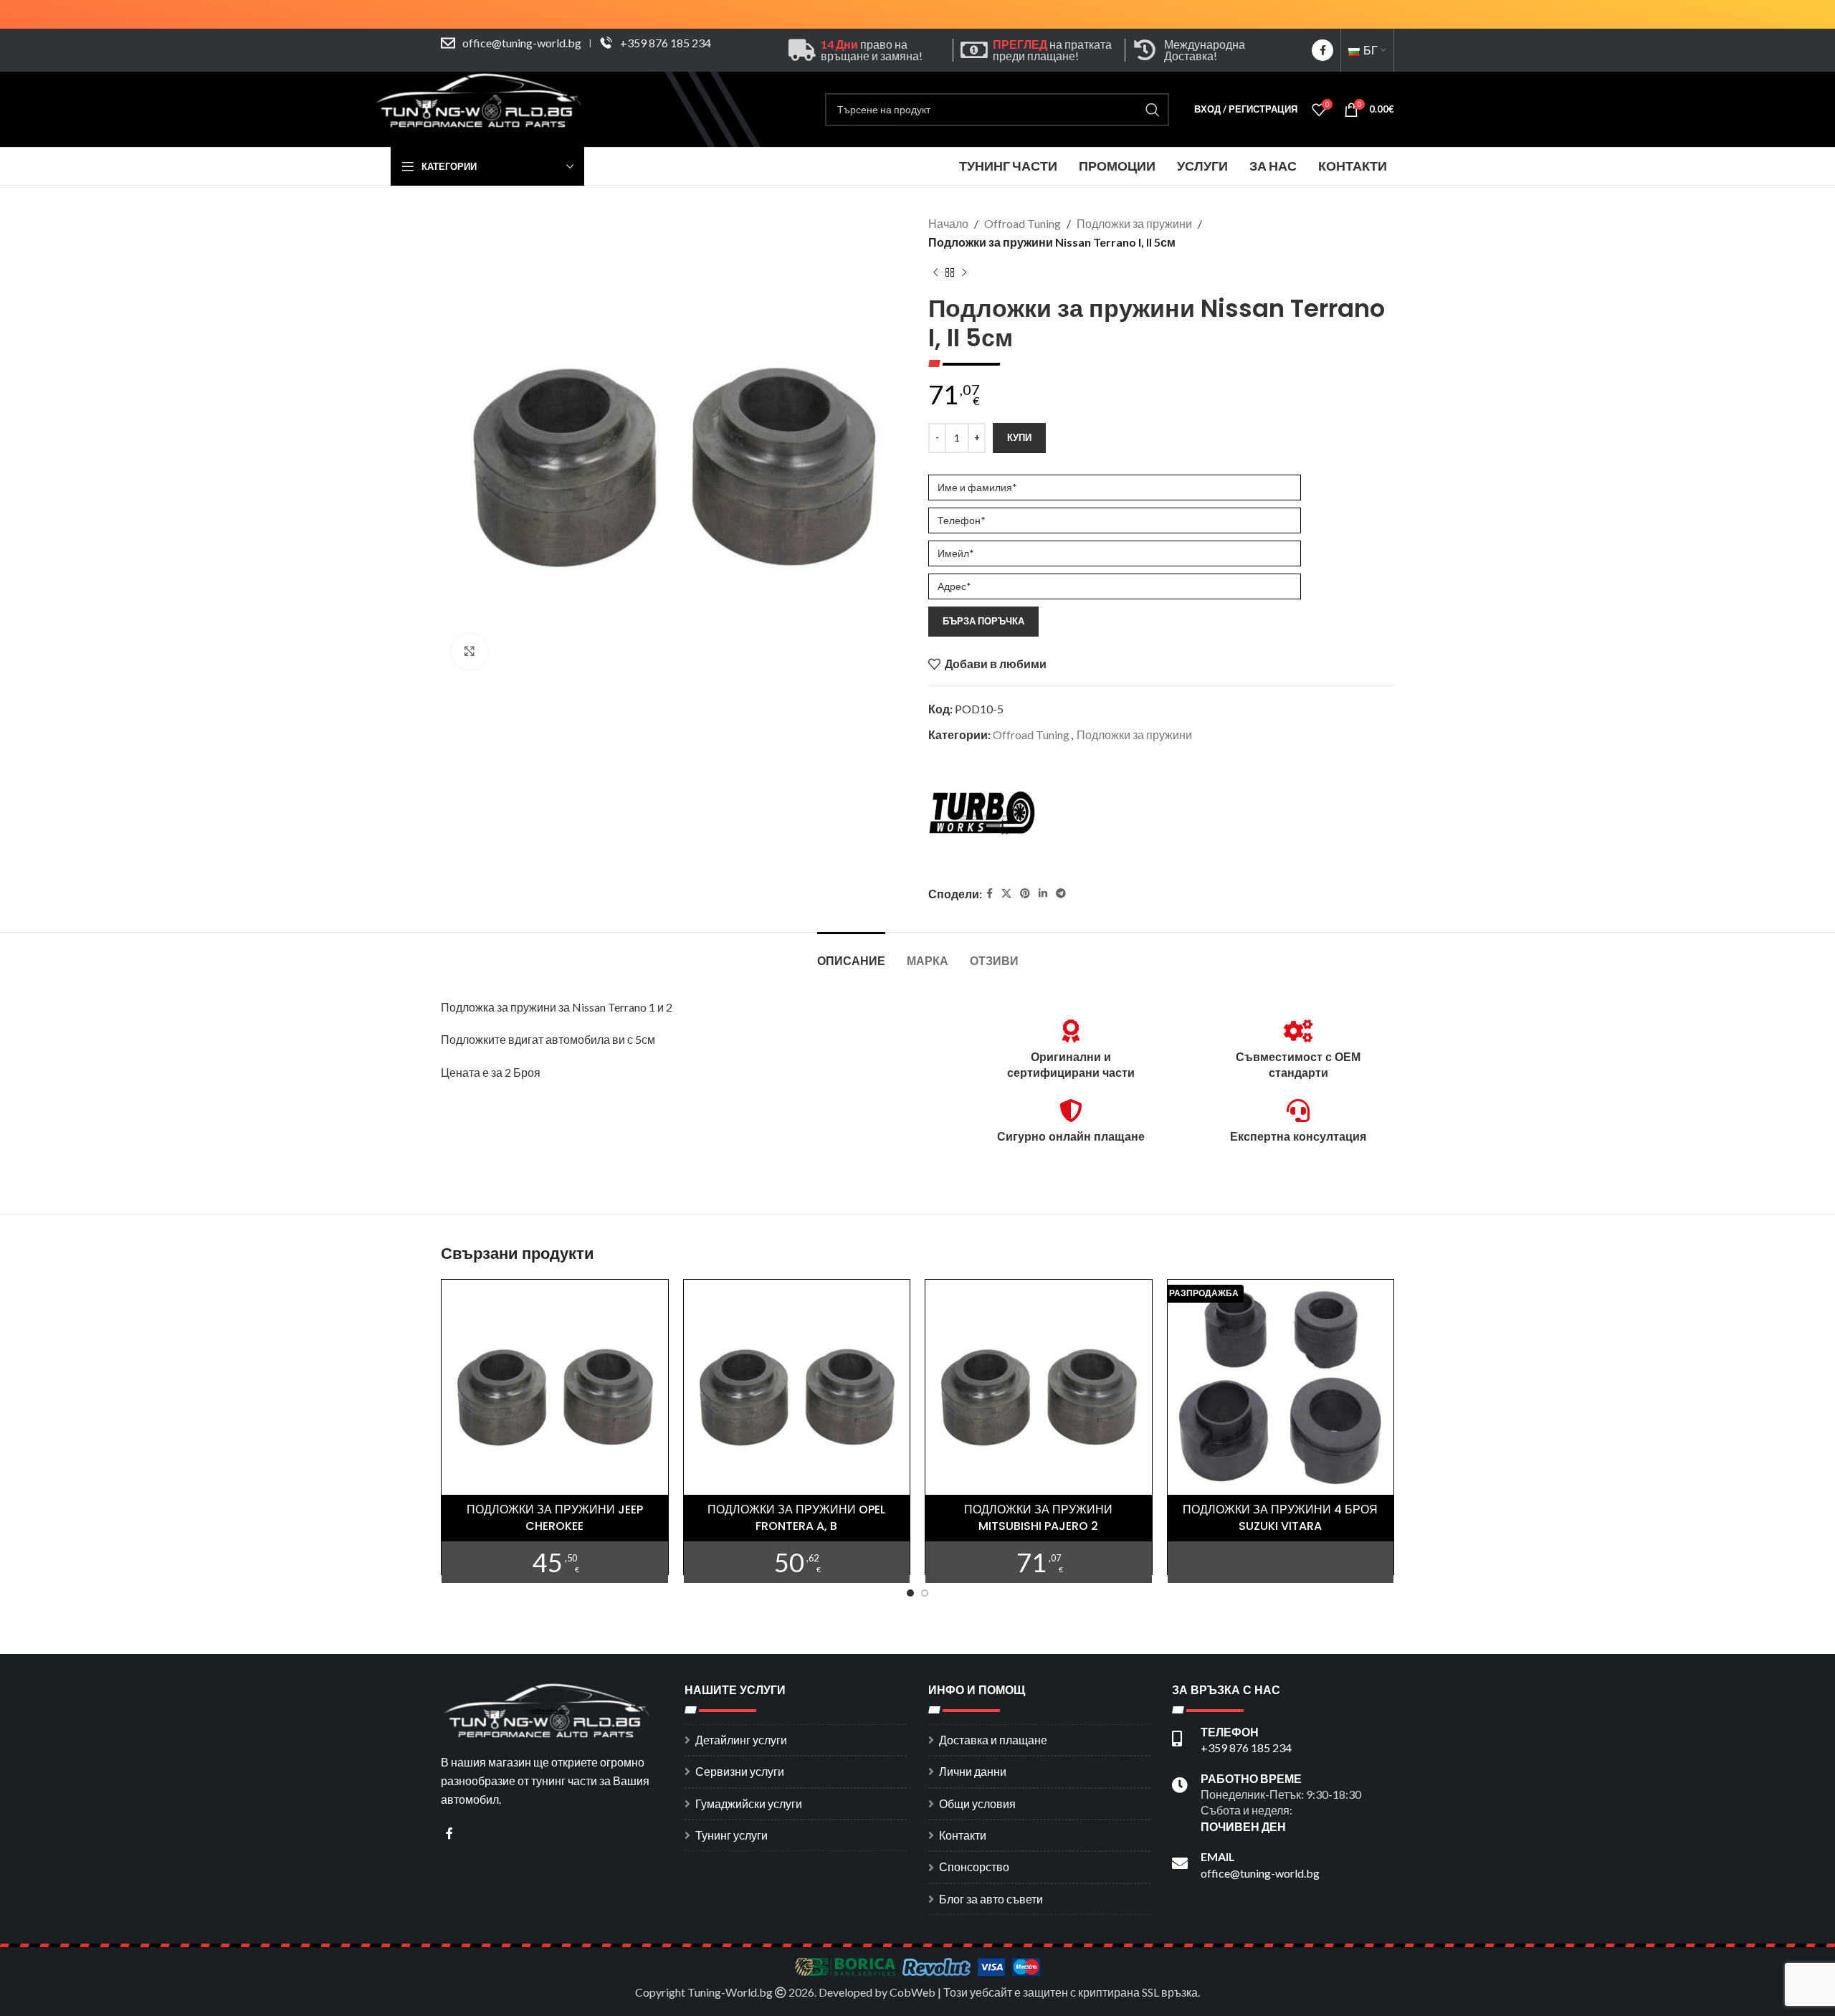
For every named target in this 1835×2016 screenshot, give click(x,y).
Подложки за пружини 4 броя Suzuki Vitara (1280, 1517)
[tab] (851, 954)
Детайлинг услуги (741, 1740)
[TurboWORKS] (982, 816)
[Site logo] (480, 108)
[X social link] (1006, 894)
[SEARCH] (1153, 110)
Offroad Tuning (1023, 223)
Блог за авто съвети (991, 1899)
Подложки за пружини (1134, 223)
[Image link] (548, 1710)
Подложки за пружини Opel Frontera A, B (796, 1517)
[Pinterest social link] (1025, 894)
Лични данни (973, 1771)
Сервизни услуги (740, 1771)
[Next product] (964, 272)
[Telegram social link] (1061, 894)
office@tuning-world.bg (522, 43)
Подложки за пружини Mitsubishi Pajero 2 (1038, 1517)
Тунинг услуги (731, 1835)
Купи (1019, 437)
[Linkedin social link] (1043, 894)
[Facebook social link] (1322, 50)
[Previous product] (935, 272)
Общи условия (977, 1803)
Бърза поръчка (983, 621)
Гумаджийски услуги (749, 1803)
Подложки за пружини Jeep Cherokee (555, 1517)
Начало (948, 223)
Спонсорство (974, 1867)
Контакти (963, 1835)
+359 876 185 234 (666, 43)
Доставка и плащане (993, 1740)
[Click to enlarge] (470, 652)
